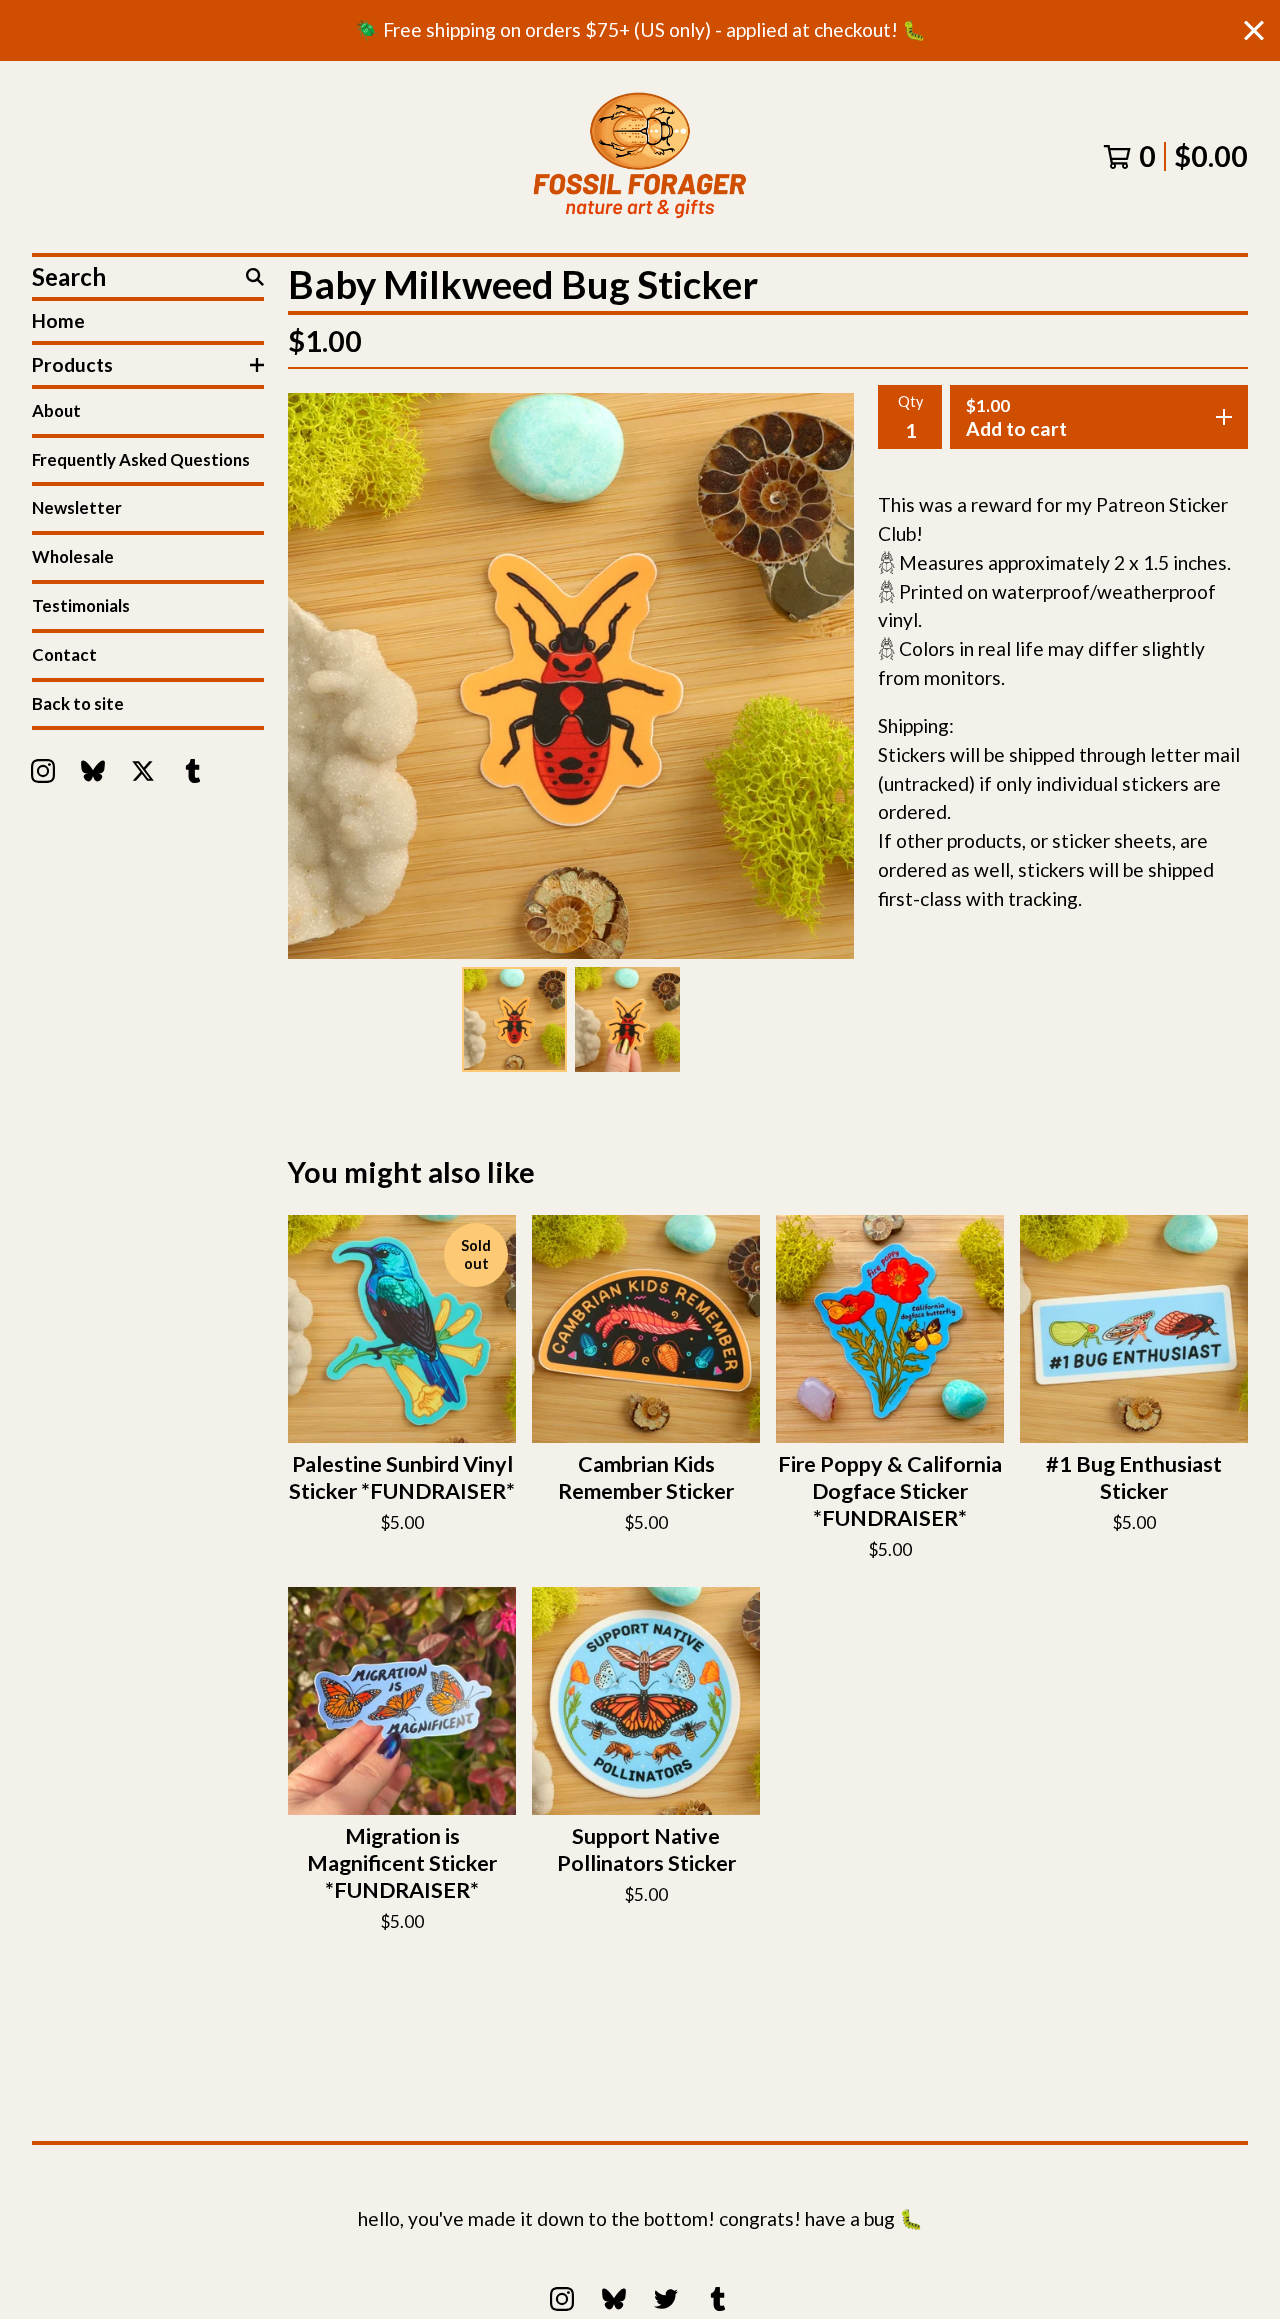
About (56, 410)
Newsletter (77, 507)
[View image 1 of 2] (514, 1019)
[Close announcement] (1254, 30)
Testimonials (81, 605)
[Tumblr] (193, 771)
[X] (143, 771)
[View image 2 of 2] (627, 1019)
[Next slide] (820, 676)
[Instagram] (43, 771)
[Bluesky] (93, 771)
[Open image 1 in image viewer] (571, 676)
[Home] (640, 157)
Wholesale (73, 556)
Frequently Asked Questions (141, 459)
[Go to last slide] (321, 676)
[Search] (255, 277)
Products (72, 364)
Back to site (78, 703)
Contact (64, 654)
